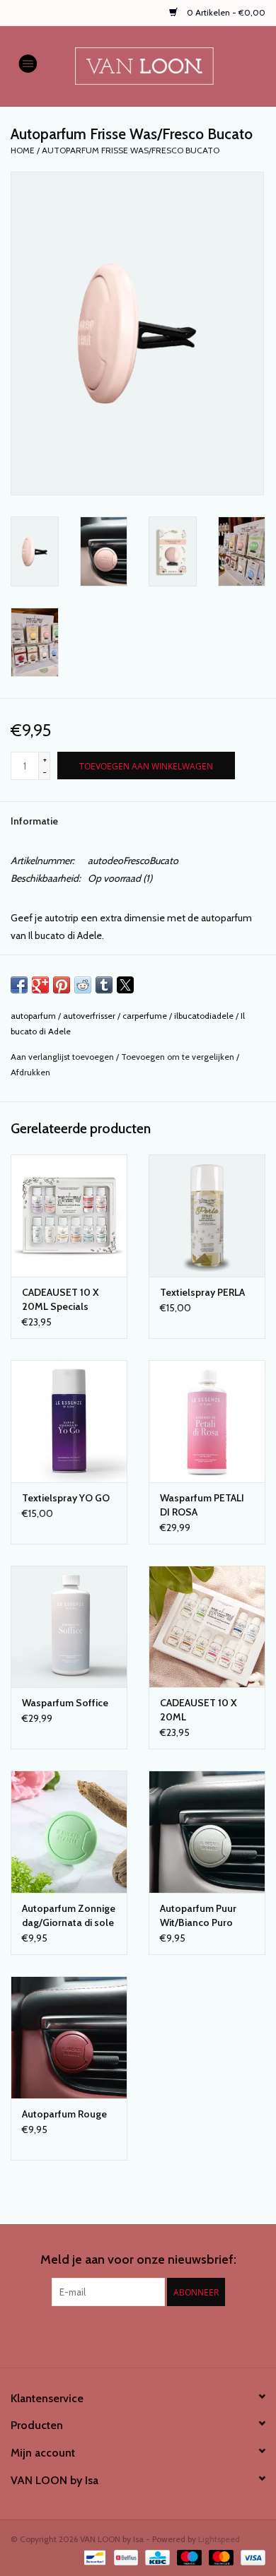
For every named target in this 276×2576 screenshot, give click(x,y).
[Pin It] (62, 985)
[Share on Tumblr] (104, 985)
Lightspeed (219, 2539)
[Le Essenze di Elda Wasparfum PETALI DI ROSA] (207, 1421)
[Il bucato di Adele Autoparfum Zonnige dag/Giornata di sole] (69, 1832)
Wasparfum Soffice (65, 1703)
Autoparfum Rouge (64, 2114)
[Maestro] (188, 2557)
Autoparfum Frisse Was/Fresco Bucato (131, 150)
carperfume (145, 1016)
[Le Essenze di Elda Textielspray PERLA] (207, 1216)
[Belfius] (125, 2557)
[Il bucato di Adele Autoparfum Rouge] (69, 2037)
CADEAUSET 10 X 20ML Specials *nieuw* (61, 1300)
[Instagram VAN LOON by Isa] (151, 2335)
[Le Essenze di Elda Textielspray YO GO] (69, 1421)
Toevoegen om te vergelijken (179, 1057)
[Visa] (251, 2557)
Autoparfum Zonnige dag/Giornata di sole (69, 1915)
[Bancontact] (93, 2557)
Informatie (34, 821)
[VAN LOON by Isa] (166, 65)
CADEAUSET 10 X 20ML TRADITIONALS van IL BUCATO (203, 1710)
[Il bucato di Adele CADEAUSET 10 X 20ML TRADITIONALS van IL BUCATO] (207, 1627)
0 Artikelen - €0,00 (225, 12)
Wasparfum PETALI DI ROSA (202, 1505)
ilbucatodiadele (204, 1016)
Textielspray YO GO (66, 1498)
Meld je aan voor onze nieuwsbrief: (138, 2260)
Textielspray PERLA (202, 1292)
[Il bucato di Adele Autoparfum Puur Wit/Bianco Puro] (207, 1832)
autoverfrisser (89, 1016)
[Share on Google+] (40, 985)
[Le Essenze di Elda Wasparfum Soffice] (69, 1627)
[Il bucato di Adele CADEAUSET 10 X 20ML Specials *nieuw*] (69, 1216)
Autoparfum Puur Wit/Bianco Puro (198, 1915)
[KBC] (156, 2557)
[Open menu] (28, 63)
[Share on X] (125, 985)
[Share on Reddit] (83, 985)
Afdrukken (30, 1072)
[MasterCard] (220, 2557)
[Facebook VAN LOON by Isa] (126, 2335)
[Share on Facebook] (19, 985)
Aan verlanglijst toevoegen (63, 1057)
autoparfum (33, 1016)
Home (23, 150)
